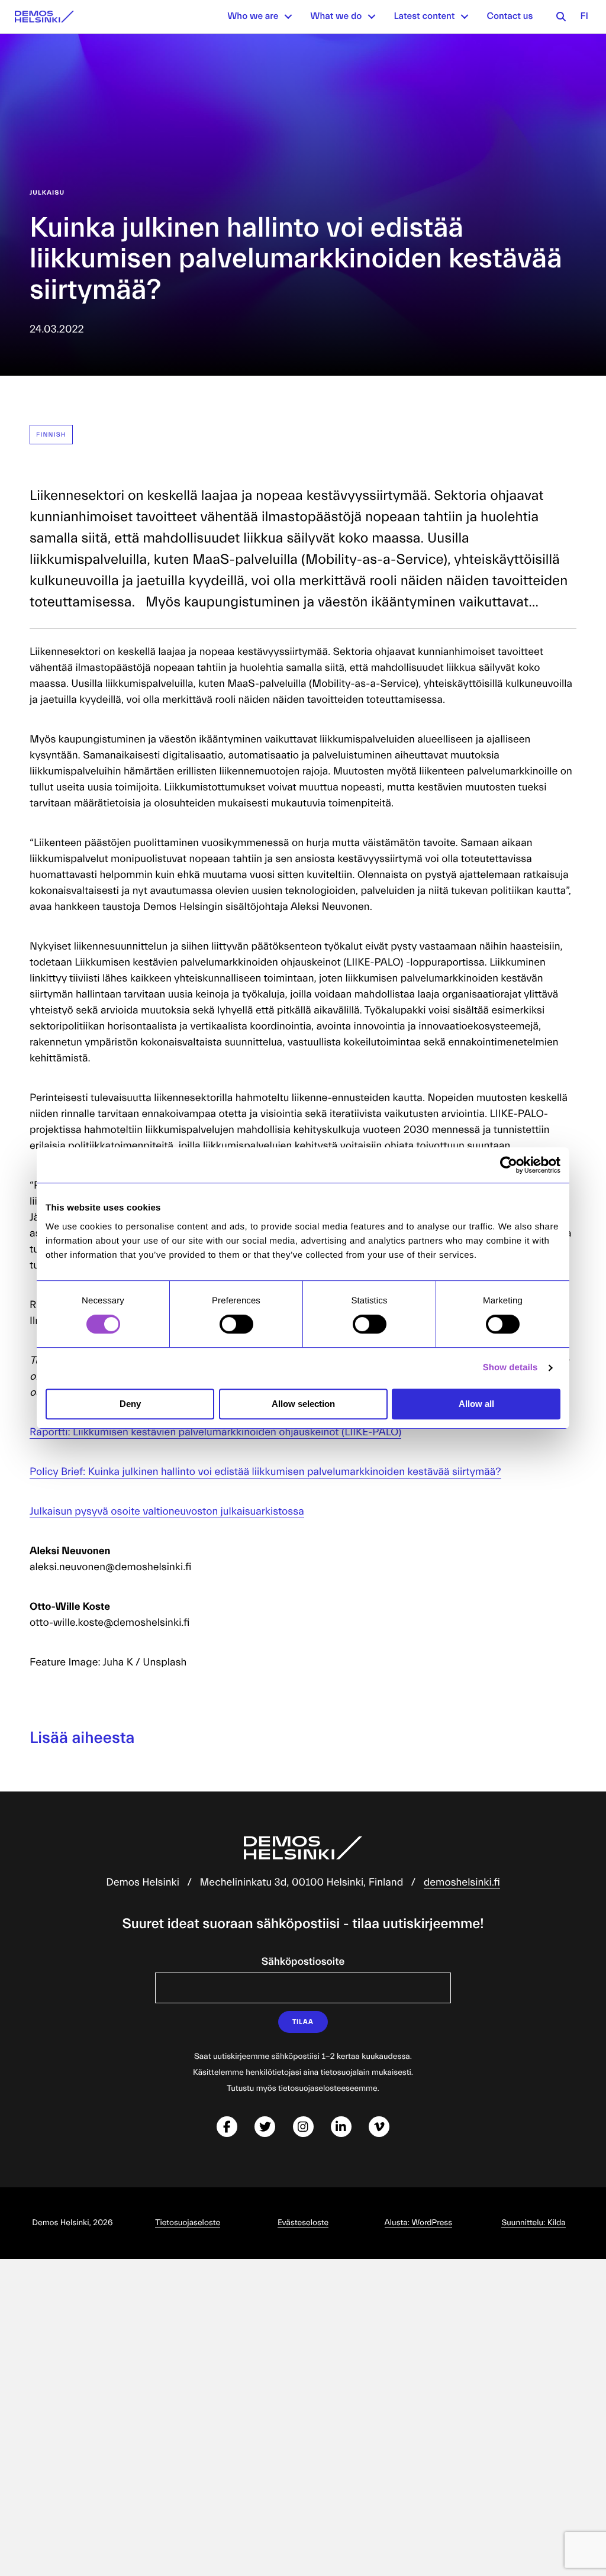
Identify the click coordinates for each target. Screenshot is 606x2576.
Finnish (51, 435)
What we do (336, 17)
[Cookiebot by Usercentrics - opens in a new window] (509, 1165)
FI (584, 17)
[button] (288, 17)
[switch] (236, 1324)
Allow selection (303, 1404)
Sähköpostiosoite (303, 1962)
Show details (510, 1368)
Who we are (253, 17)
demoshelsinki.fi (462, 1882)
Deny (130, 1404)
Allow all (476, 1404)
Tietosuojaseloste (188, 2223)
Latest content (424, 17)
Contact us (510, 17)
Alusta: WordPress (419, 2223)
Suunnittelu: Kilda (533, 2223)
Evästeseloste (303, 2223)
